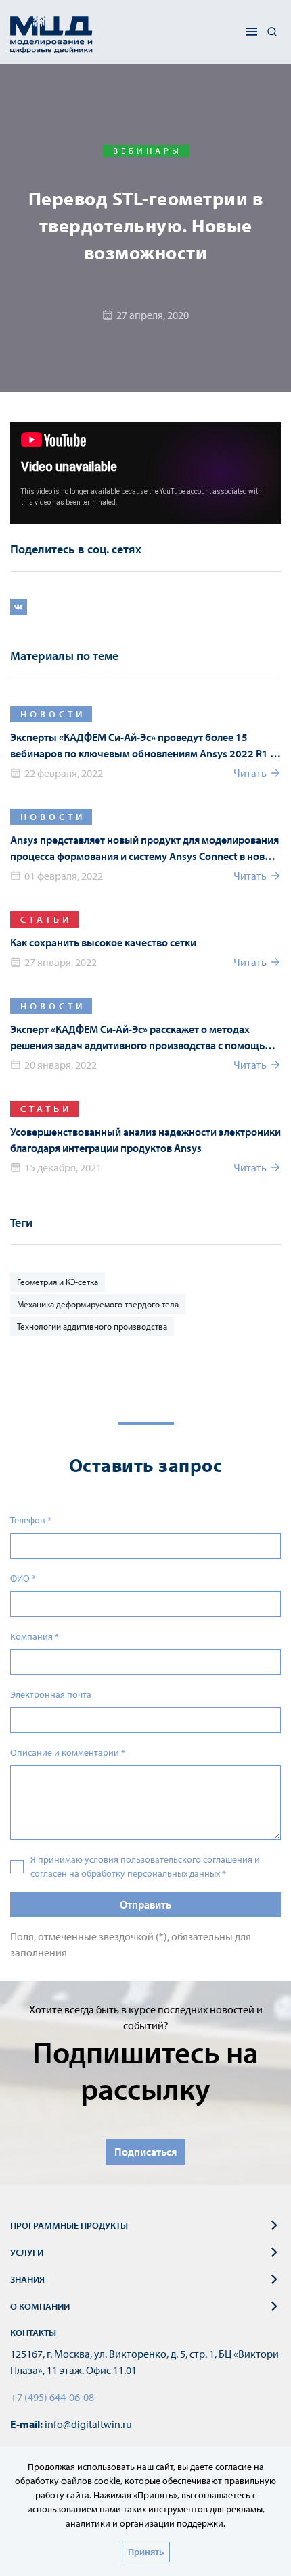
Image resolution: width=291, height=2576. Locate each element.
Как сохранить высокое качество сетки (103, 942)
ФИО (23, 1578)
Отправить (145, 1904)
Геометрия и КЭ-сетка (58, 1282)
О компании (40, 2306)
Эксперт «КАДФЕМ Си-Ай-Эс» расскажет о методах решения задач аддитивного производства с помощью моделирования (141, 1038)
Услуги (27, 2252)
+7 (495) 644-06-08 (52, 2397)
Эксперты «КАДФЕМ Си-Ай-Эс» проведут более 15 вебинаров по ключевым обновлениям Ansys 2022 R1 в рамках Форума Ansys (143, 746)
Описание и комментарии (68, 1752)
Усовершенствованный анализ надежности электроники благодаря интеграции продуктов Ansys (145, 1140)
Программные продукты (69, 2225)
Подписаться (145, 2152)
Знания (27, 2279)
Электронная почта (51, 1694)
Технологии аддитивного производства (92, 1326)
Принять (146, 2552)
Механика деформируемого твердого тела (98, 1304)
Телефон (31, 1520)
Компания (35, 1636)
